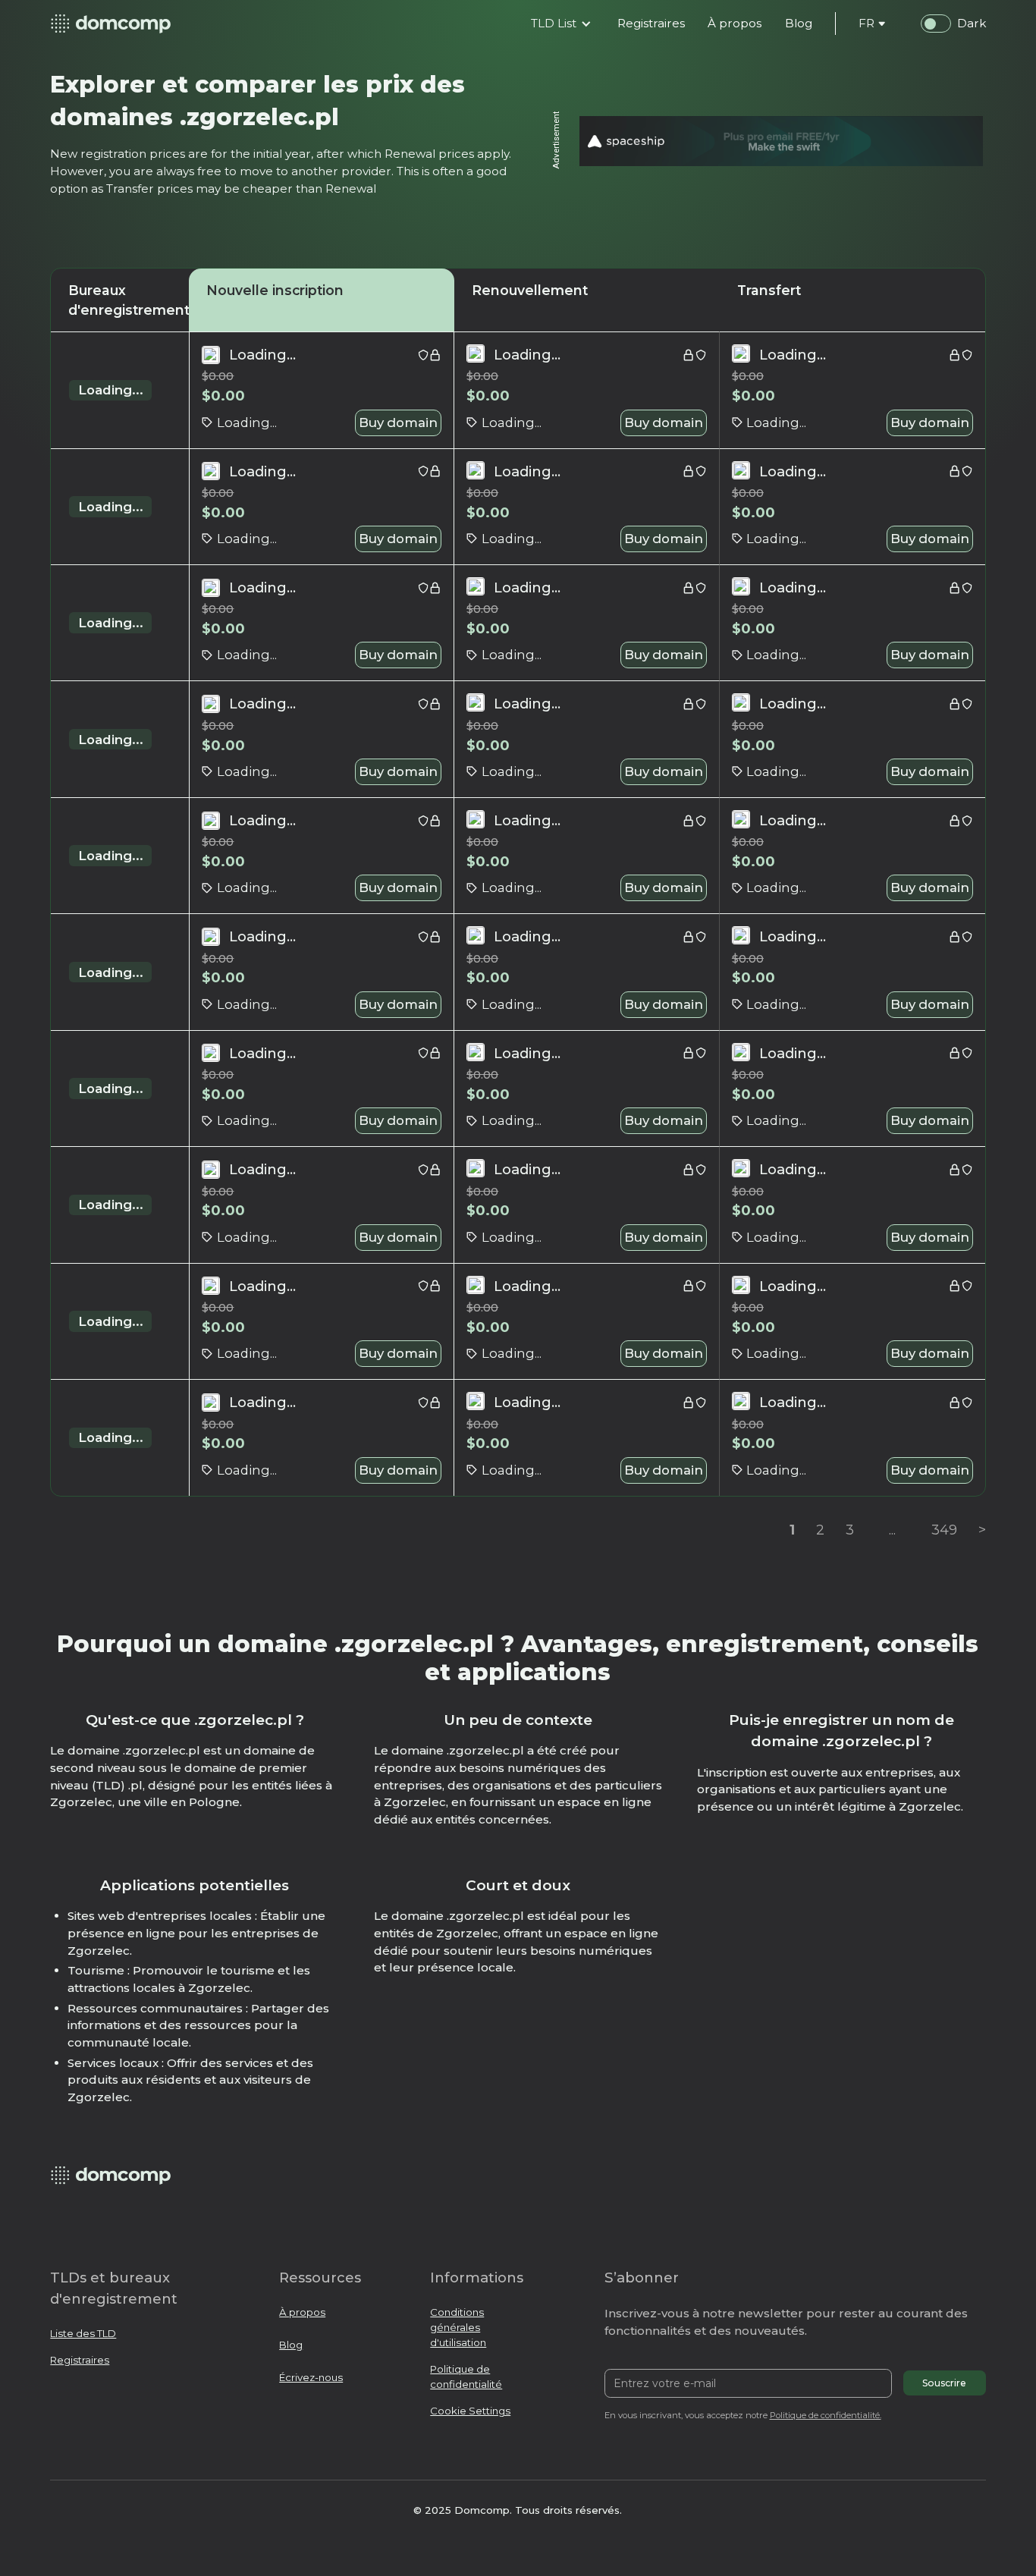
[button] (561, 24)
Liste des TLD (83, 2333)
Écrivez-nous (311, 2377)
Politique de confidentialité (466, 2377)
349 (944, 1530)
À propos (302, 2312)
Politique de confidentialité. (826, 2415)
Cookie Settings (470, 2411)
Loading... (111, 390)
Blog (291, 2345)
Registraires (80, 2360)
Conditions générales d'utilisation (458, 2327)
